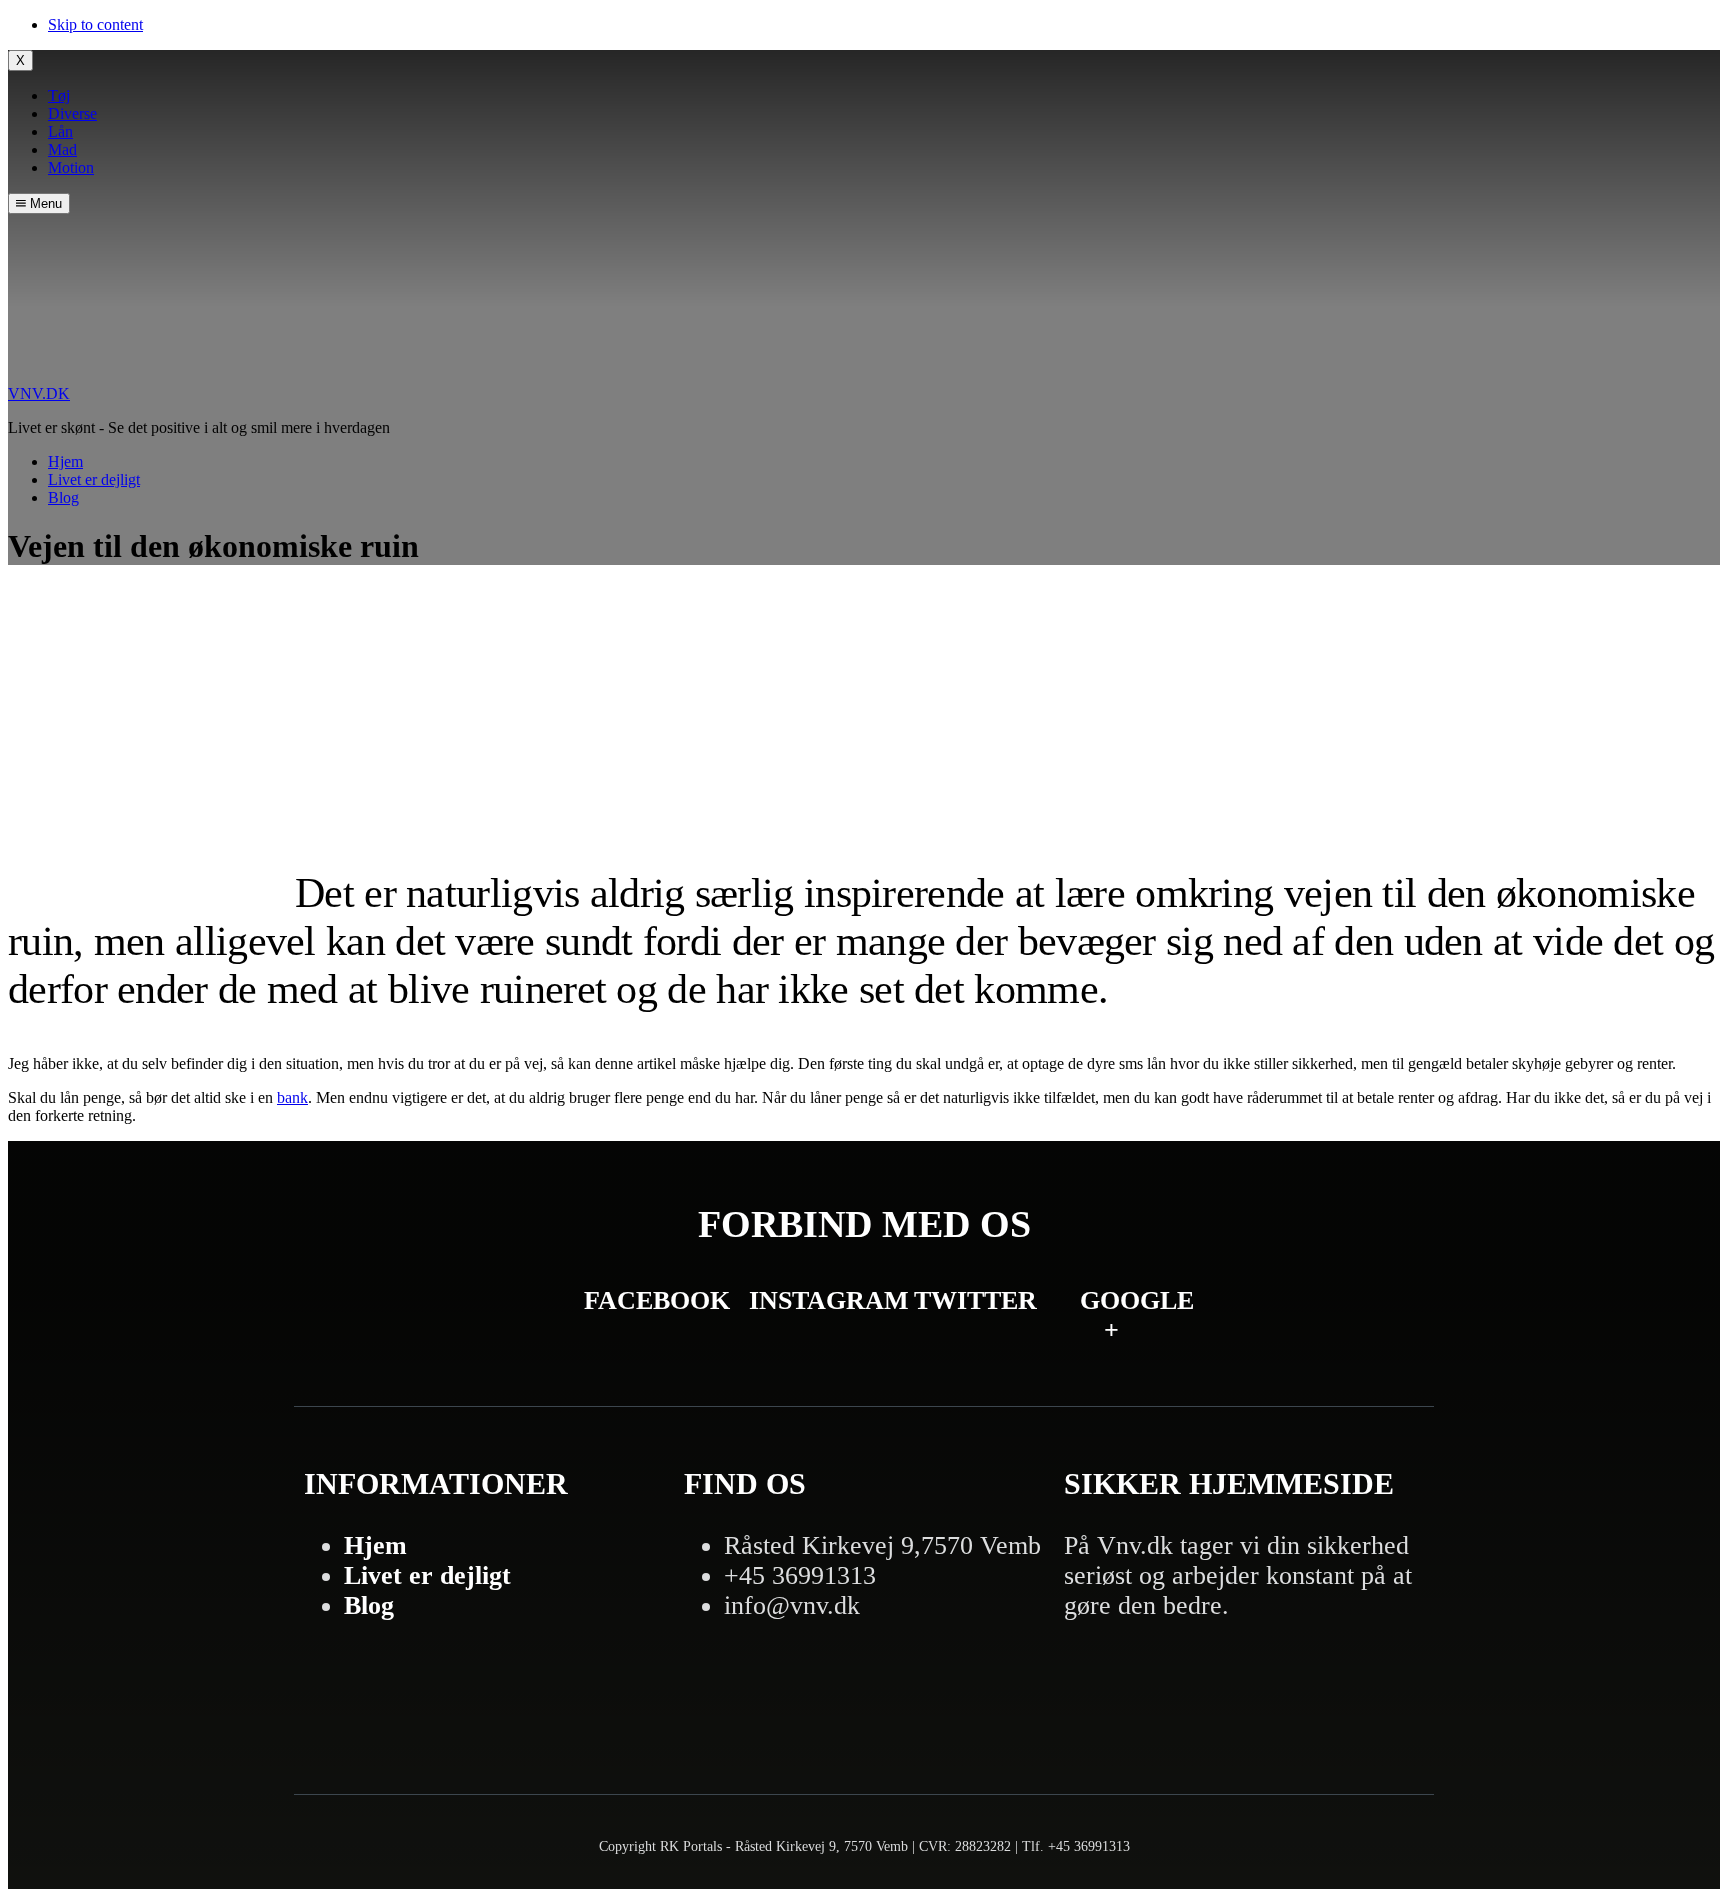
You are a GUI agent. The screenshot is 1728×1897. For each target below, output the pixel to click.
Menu (44, 203)
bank (292, 1097)
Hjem (375, 1545)
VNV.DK (39, 393)
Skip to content (95, 24)
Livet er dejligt (427, 1575)
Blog (369, 1605)
